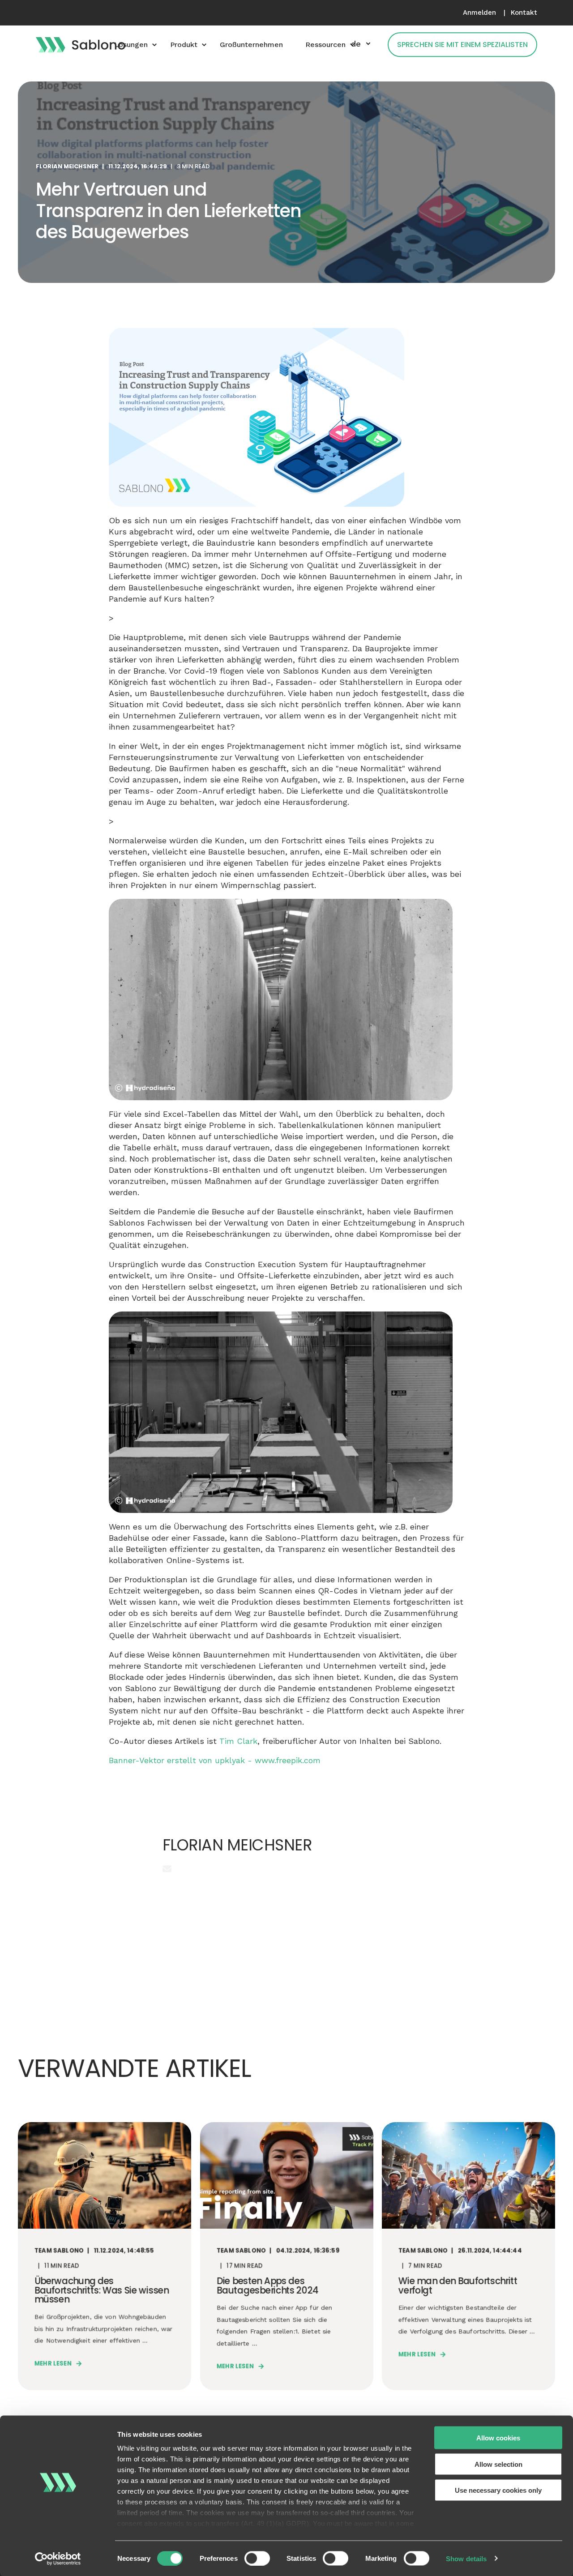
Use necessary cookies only (498, 2490)
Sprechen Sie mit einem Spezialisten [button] (462, 45)
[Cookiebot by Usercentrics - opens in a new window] (58, 2559)
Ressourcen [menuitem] (325, 45)
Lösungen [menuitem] (131, 45)
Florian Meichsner (67, 166)
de (356, 44)
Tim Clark (238, 1741)
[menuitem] (479, 13)
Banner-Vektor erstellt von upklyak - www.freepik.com (215, 1760)
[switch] (257, 2558)
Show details (466, 2558)
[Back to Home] (81, 44)
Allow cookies (498, 2438)
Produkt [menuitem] (184, 45)
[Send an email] (167, 1869)
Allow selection (498, 2464)
